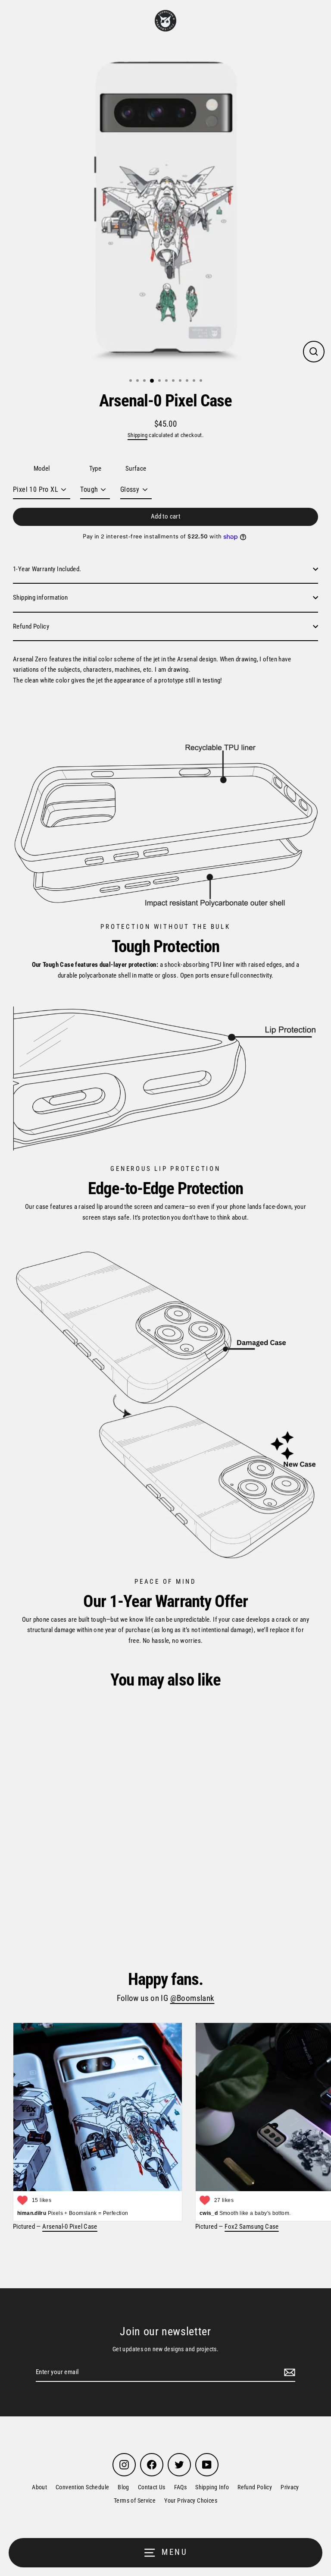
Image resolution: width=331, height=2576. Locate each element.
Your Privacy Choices (191, 2501)
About (39, 2487)
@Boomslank (192, 1998)
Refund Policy (31, 626)
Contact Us (152, 2487)
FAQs (181, 2487)
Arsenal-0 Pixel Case (70, 2227)
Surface (136, 469)
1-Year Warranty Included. (47, 569)
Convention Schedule (82, 2487)
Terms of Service (135, 2501)
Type (95, 469)
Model (42, 469)
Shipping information (41, 598)
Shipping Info (212, 2487)
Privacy (290, 2487)
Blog (123, 2487)
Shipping (137, 435)
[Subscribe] (288, 2372)
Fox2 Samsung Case (252, 2227)
